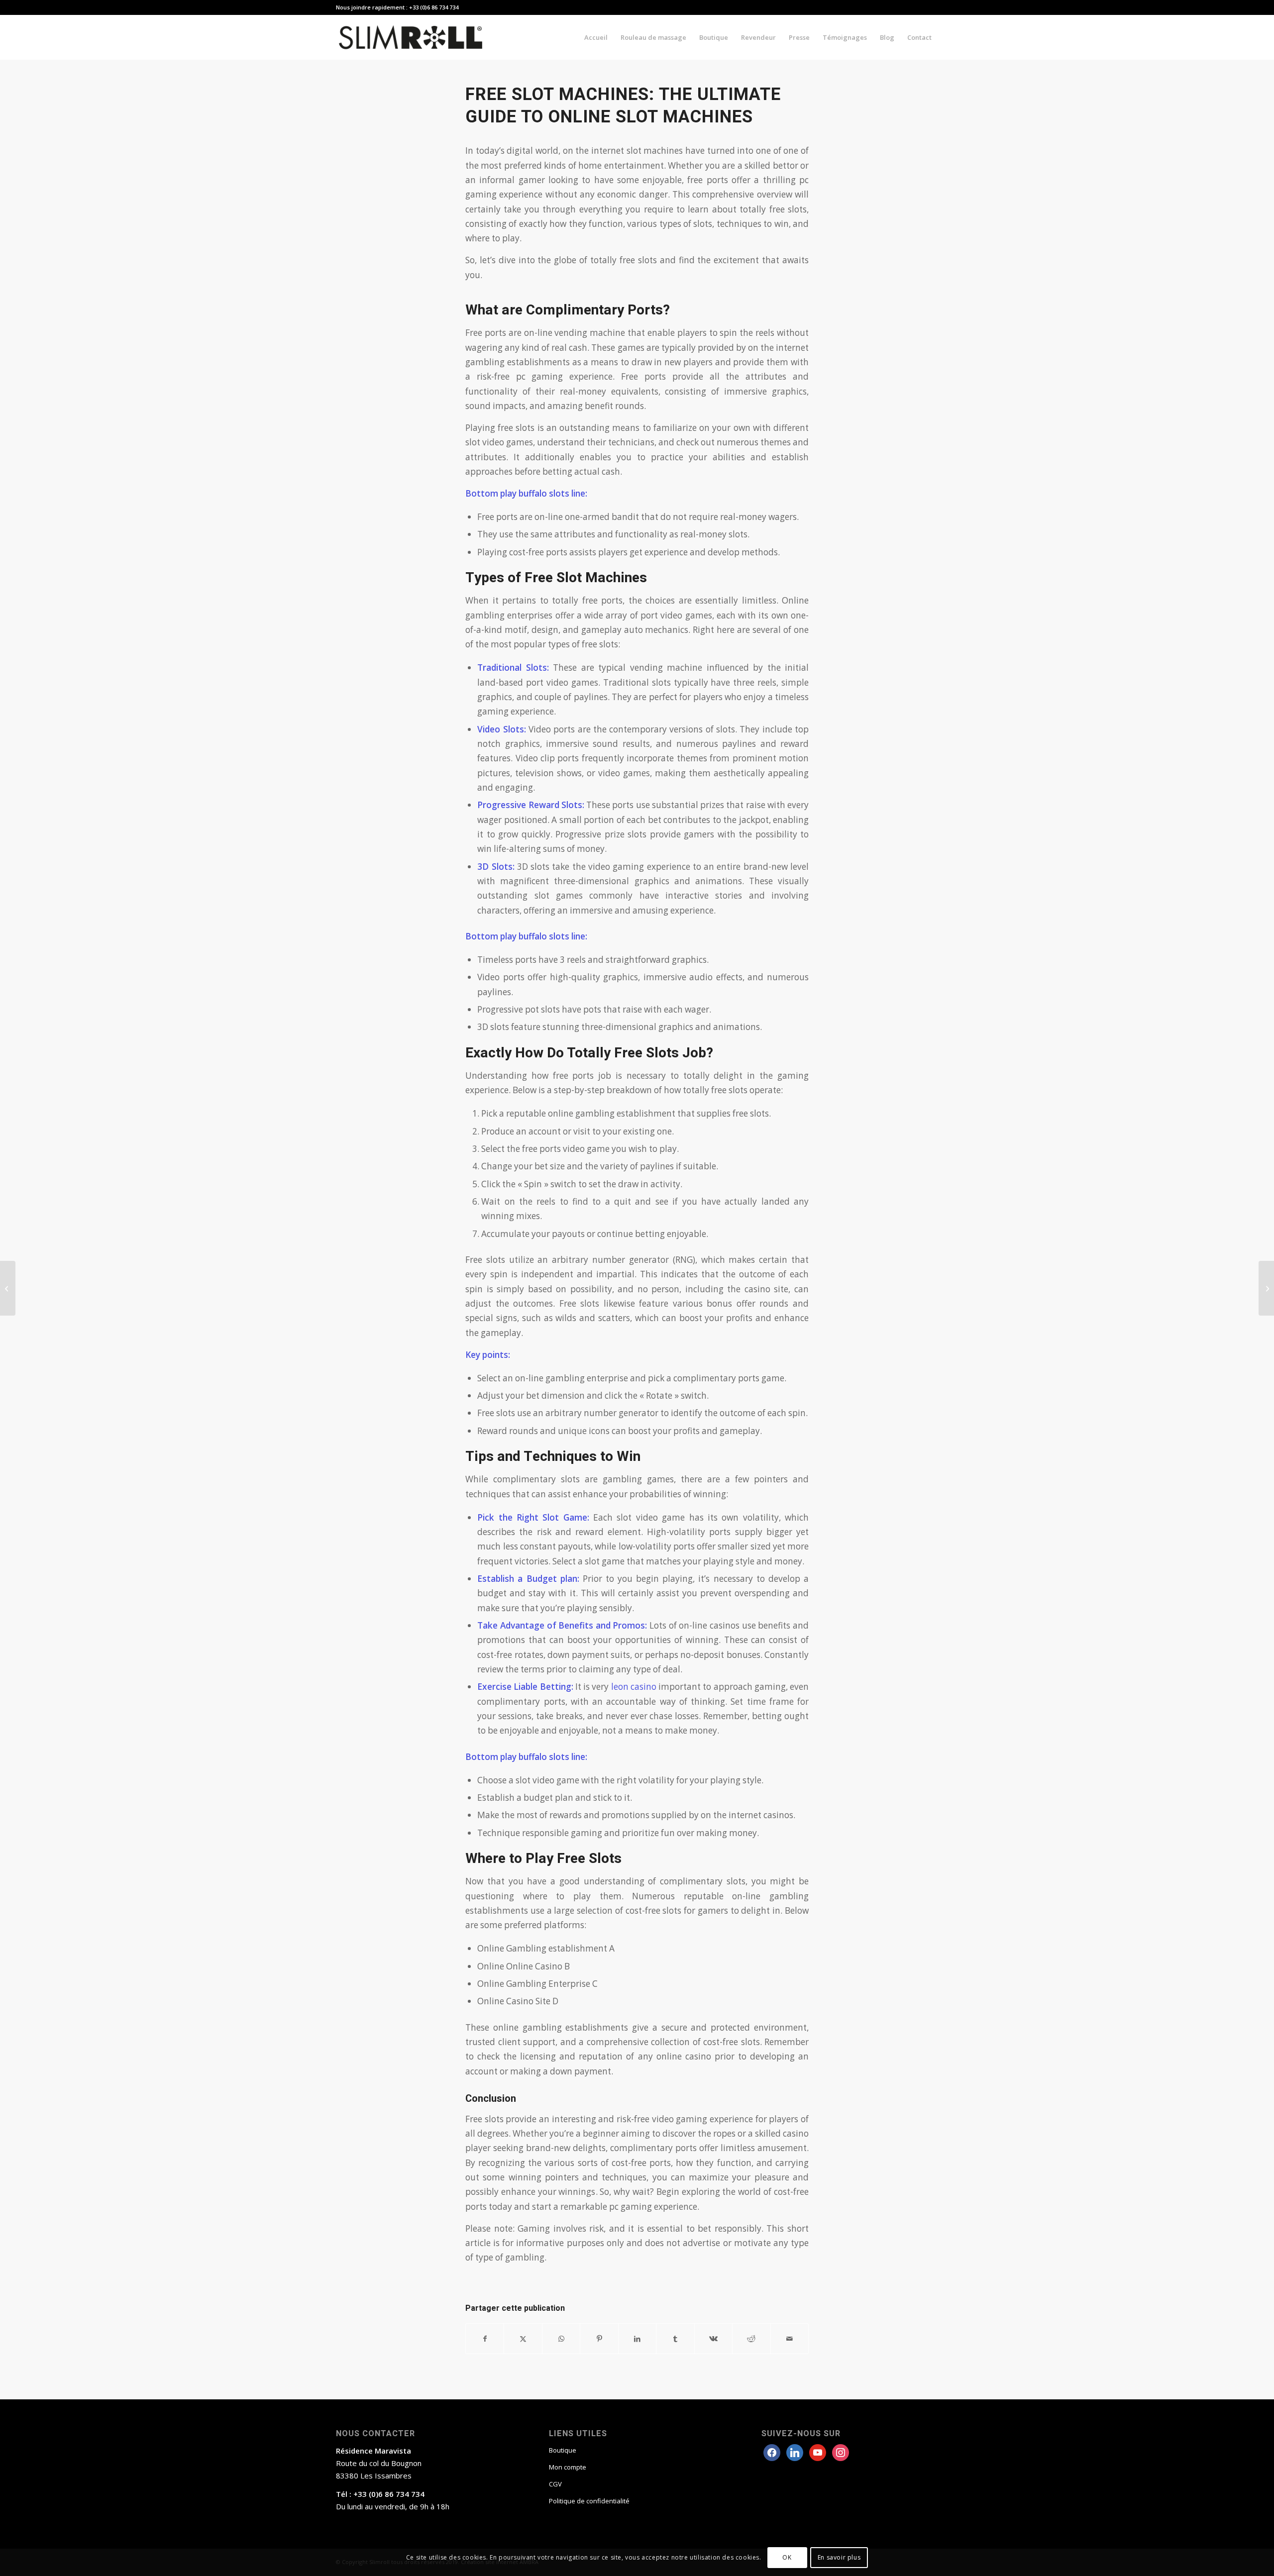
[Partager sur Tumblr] (675, 2339)
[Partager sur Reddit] (751, 2339)
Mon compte (568, 2467)
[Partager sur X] (523, 2339)
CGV (555, 2484)
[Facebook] (772, 2452)
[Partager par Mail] (790, 2339)
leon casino (634, 1687)
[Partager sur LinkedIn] (637, 2339)
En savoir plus (839, 2557)
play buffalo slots (535, 493)
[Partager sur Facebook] (485, 2339)
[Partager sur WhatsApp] (561, 2339)
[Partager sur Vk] (713, 2339)
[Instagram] (818, 2452)
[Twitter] (795, 2452)
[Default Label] (841, 2452)
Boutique (563, 2450)
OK (787, 2557)
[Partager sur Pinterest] (599, 2339)
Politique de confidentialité (589, 2501)
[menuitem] (596, 37)
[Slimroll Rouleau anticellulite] (411, 37)
